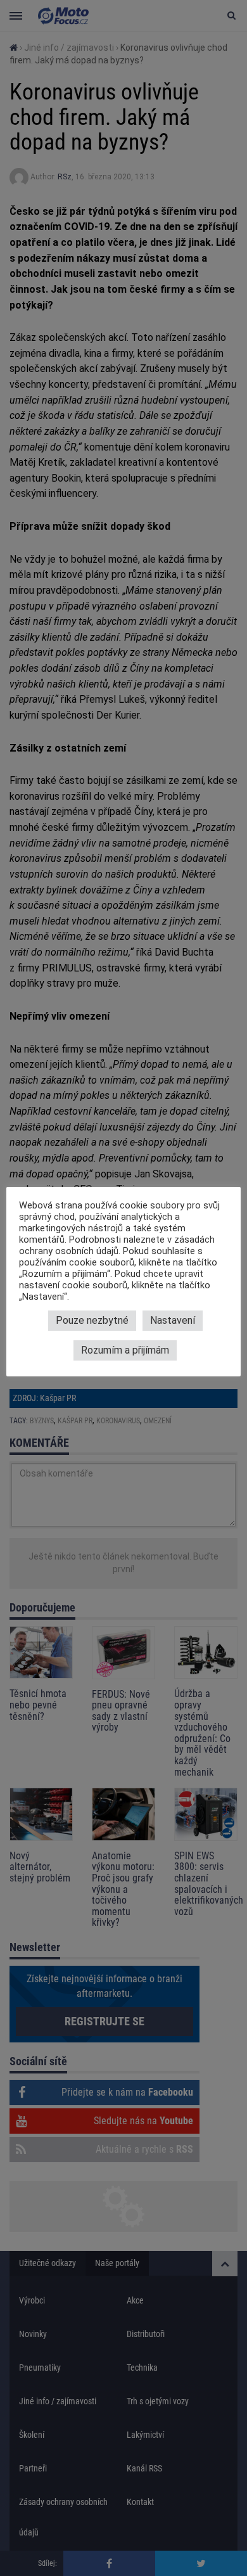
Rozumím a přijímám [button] (125, 1350)
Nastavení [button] (173, 1320)
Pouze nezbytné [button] (92, 1320)
